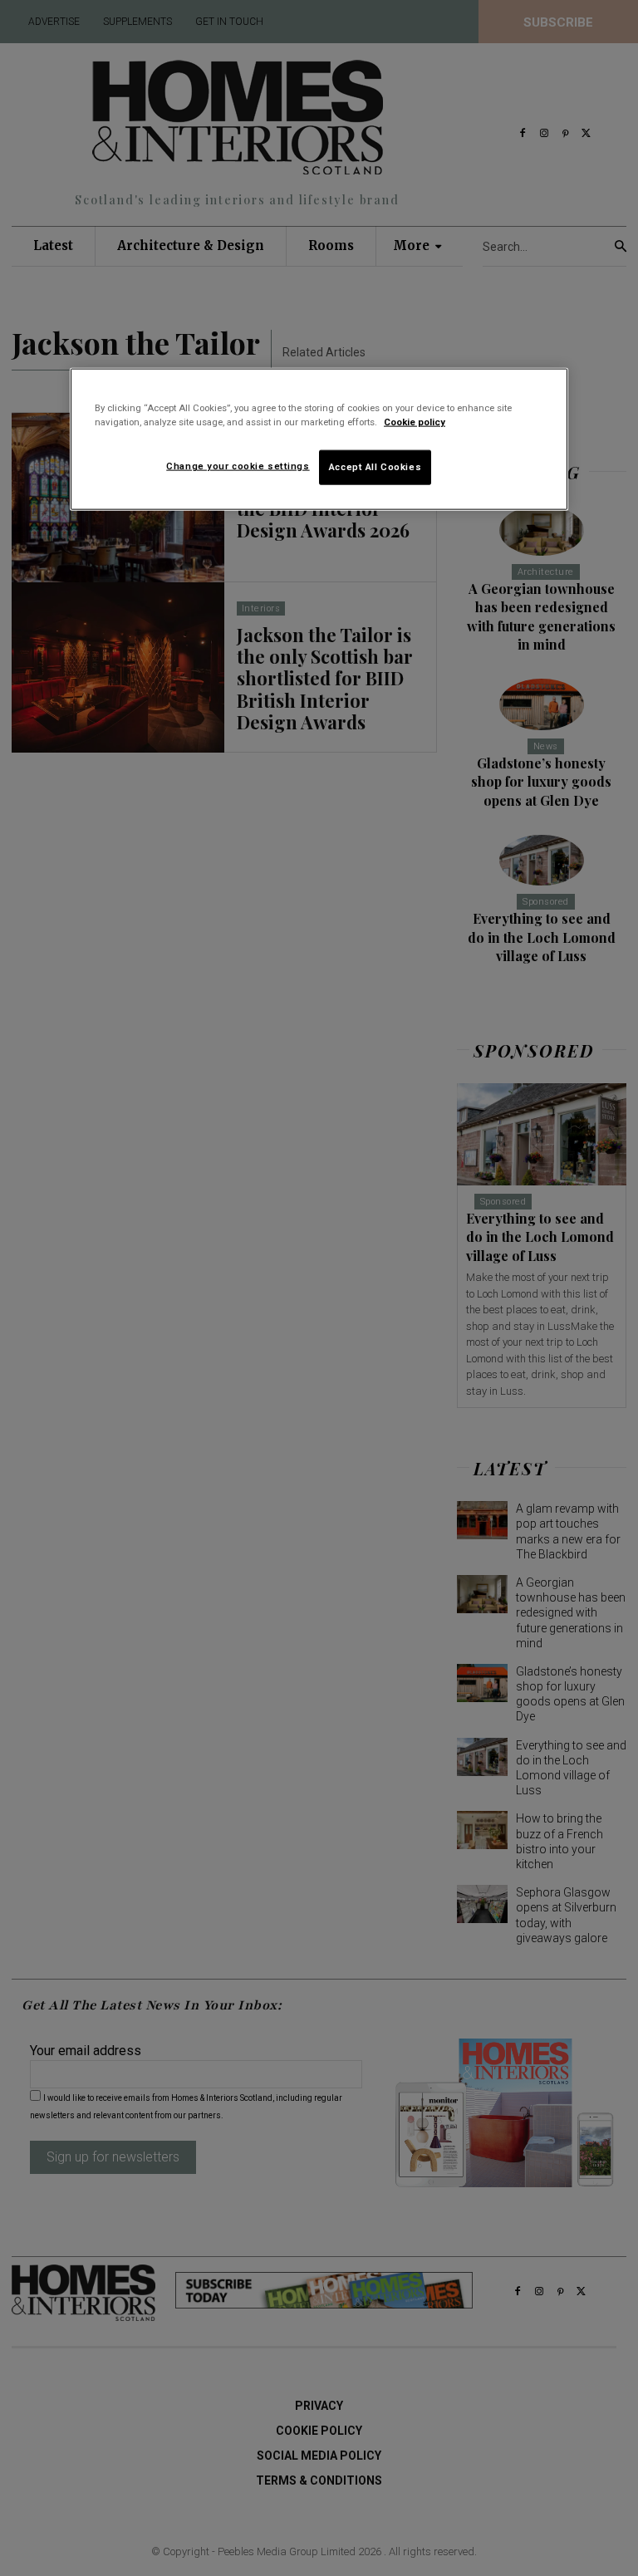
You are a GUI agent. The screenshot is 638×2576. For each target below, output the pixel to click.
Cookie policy (415, 422)
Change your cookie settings (238, 466)
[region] (319, 439)
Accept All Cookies (375, 467)
